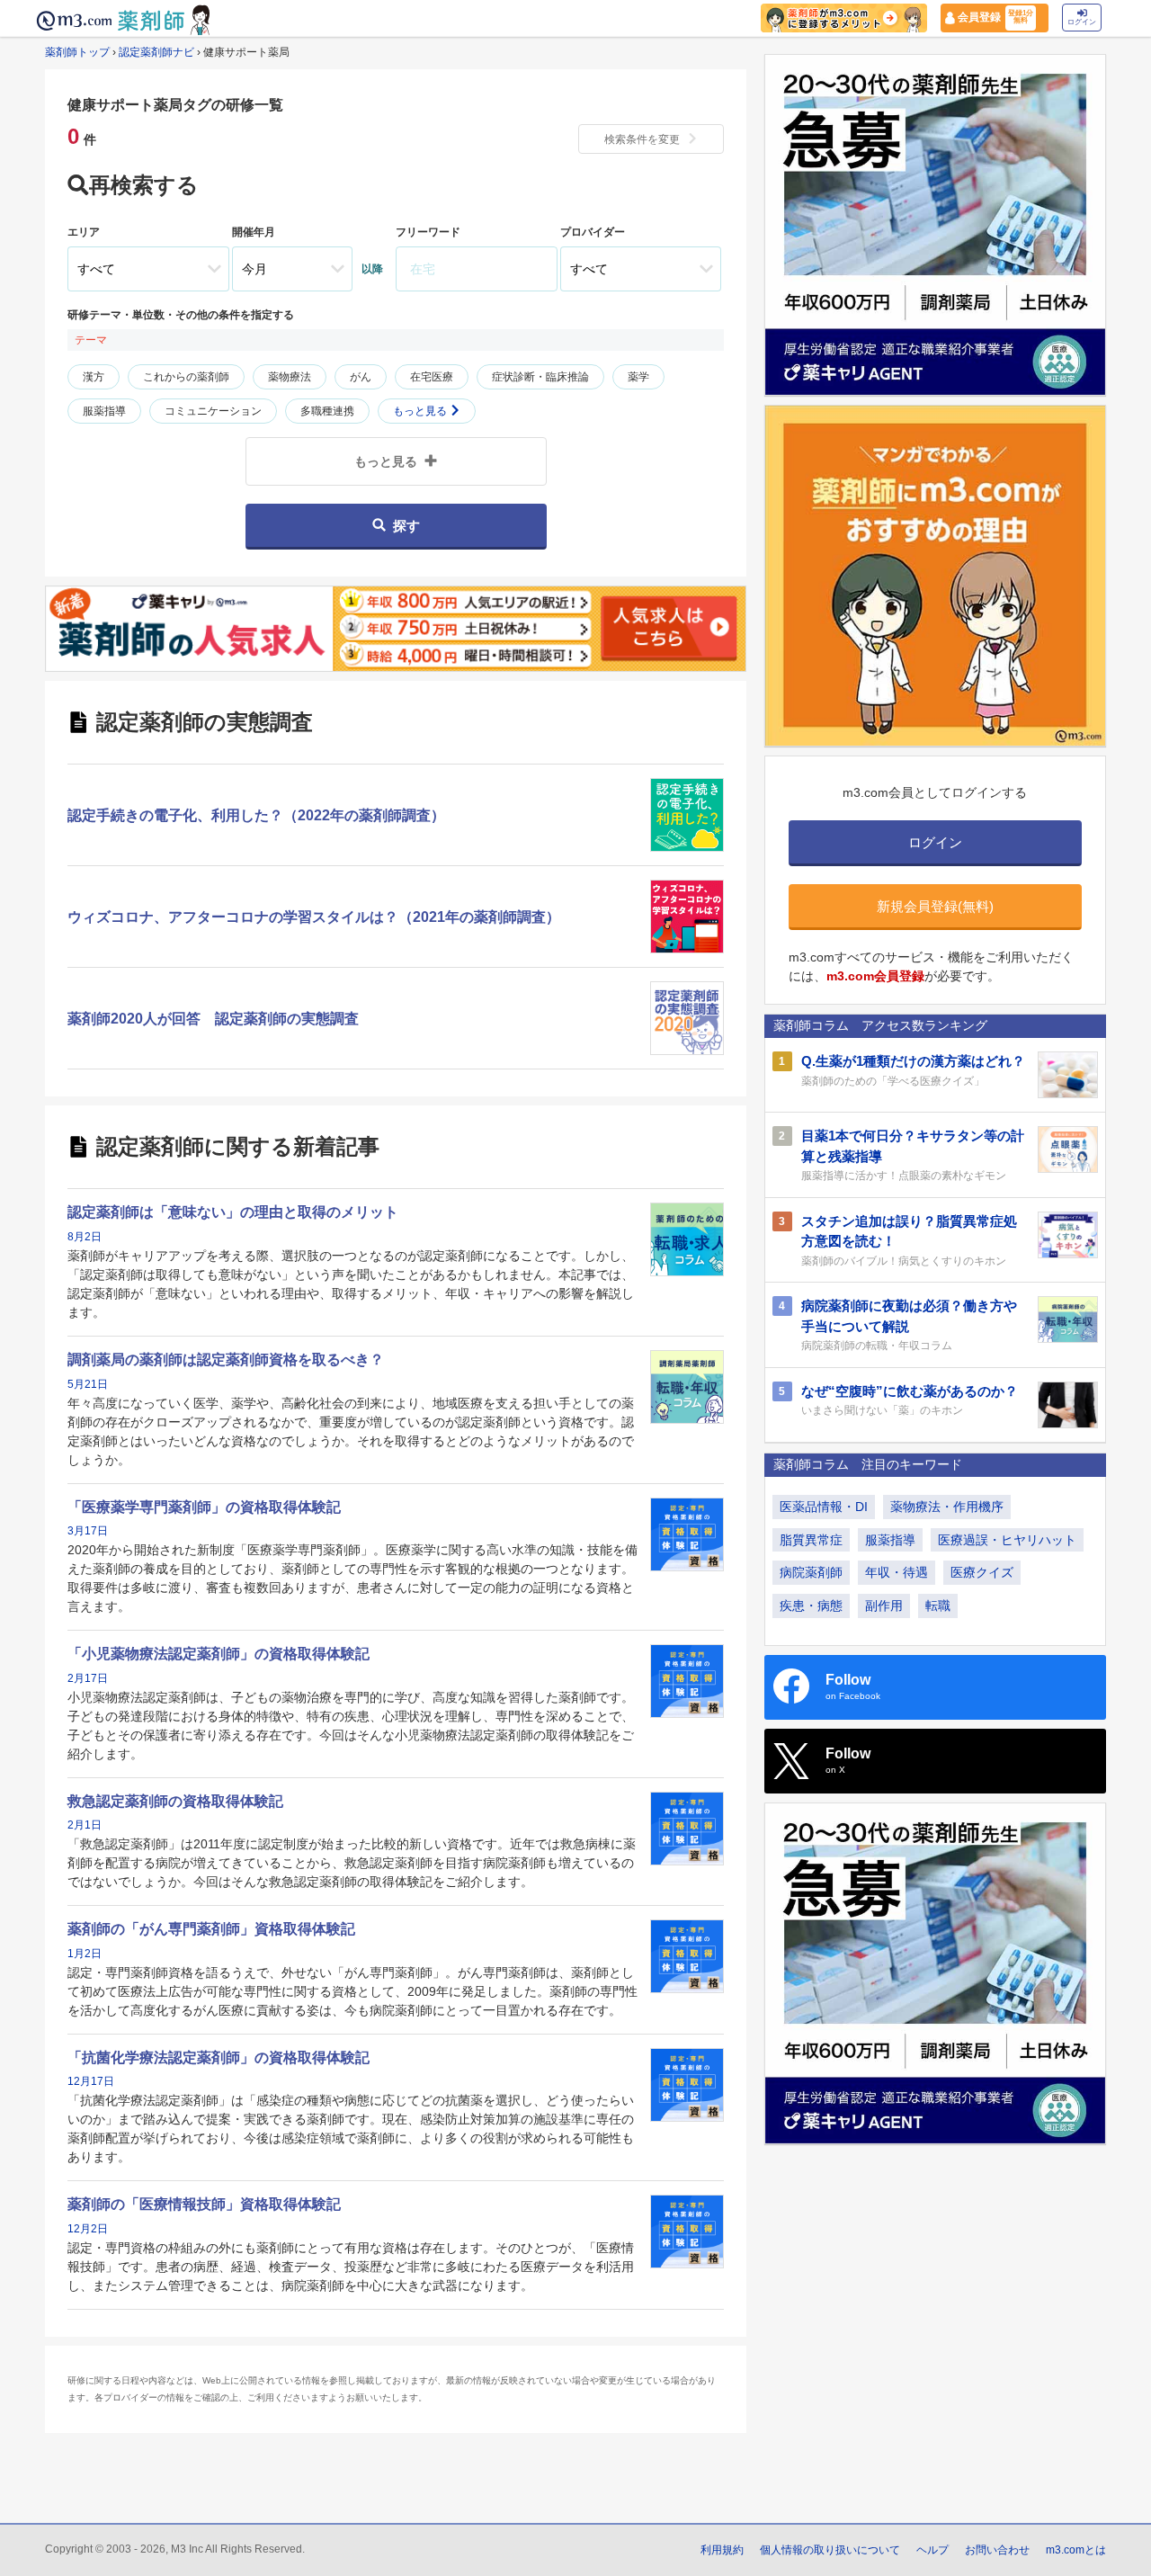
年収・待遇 (897, 1572)
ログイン (1082, 22)
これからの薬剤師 (186, 377)
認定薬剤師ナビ (156, 52)
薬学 (638, 377)
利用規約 (722, 2550)
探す (406, 526)
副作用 (884, 1606)
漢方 (94, 377)
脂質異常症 (811, 1540)
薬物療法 (290, 377)
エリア (84, 232)
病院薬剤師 (811, 1572)
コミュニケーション (213, 411)
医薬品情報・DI (824, 1507)
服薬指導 (104, 411)
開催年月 (254, 232)
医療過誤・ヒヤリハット (1007, 1540)
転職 (938, 1606)
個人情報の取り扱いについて (830, 2550)
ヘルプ (932, 2550)
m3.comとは (1076, 2550)
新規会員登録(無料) (935, 906)
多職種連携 (327, 411)
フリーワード (428, 232)
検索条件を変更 (642, 139)
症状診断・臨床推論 (540, 377)
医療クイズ (982, 1572)
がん (361, 377)
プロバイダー (593, 232)
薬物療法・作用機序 (947, 1507)
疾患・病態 (811, 1606)
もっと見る (421, 411)
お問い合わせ (997, 2550)
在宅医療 (432, 377)
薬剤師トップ (77, 52)
